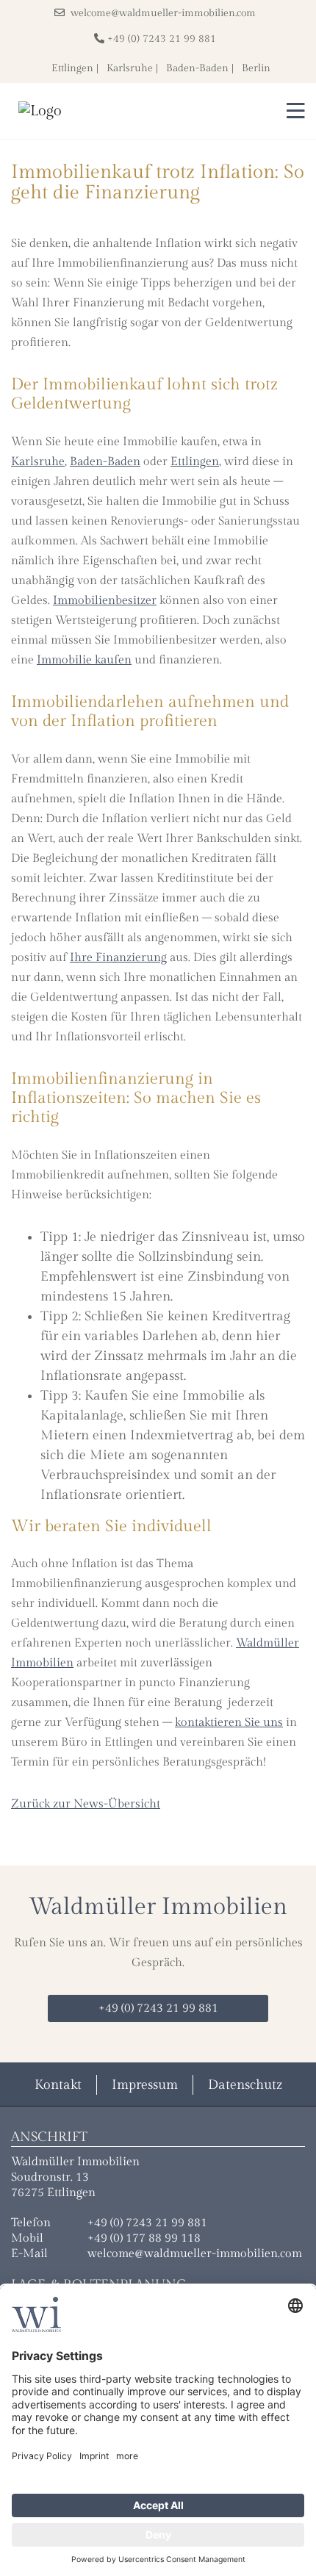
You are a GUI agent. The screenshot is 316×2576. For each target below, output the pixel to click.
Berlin (256, 68)
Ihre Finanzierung (118, 958)
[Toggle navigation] (291, 111)
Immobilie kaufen (84, 660)
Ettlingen (72, 68)
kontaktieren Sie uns (229, 1723)
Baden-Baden (197, 68)
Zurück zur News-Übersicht (86, 1804)
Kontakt (58, 2085)
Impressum (145, 2085)
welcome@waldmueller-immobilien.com (160, 13)
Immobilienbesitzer (105, 601)
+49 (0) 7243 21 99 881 (160, 39)
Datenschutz (245, 2085)
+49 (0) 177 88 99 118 (144, 2238)
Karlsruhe (130, 68)
